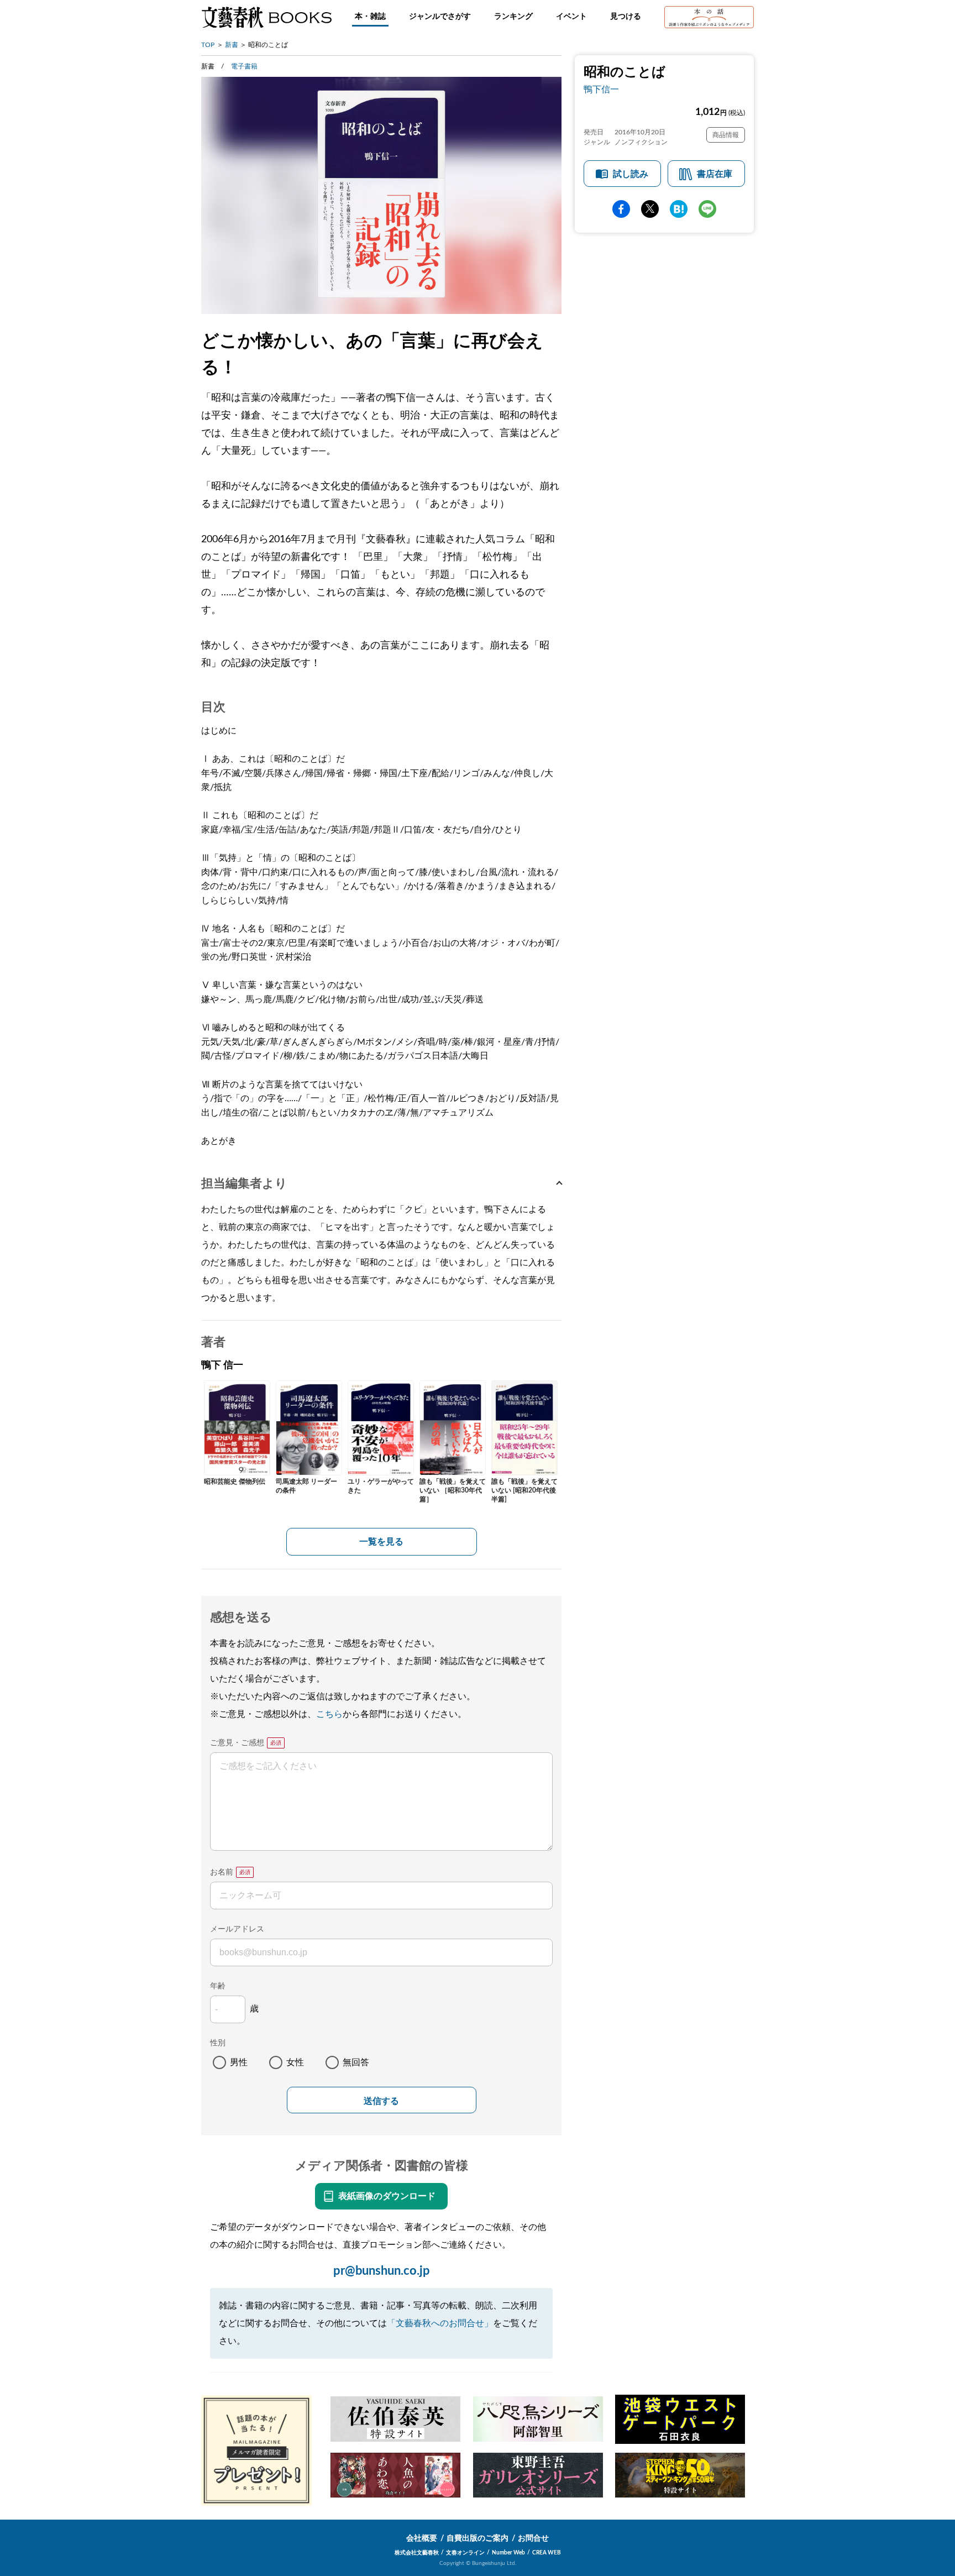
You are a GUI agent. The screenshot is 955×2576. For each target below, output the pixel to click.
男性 (239, 2062)
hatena (679, 209)
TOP (208, 45)
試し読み (631, 174)
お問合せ (533, 2538)
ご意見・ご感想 (237, 1743)
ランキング (513, 17)
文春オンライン (465, 2553)
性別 (218, 2043)
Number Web (508, 2553)
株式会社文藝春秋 (417, 2553)
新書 (232, 45)
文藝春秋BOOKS (266, 17)
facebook (621, 209)
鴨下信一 (601, 90)
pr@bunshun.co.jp (382, 2271)
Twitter (650, 209)
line (707, 209)
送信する (381, 2101)
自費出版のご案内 (478, 2538)
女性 (295, 2062)
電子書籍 (244, 66)
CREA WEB (547, 2553)
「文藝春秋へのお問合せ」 (440, 2323)
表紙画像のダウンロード (387, 2196)
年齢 (218, 1986)
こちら (329, 1714)
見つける (626, 17)
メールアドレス (237, 1929)
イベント (571, 17)
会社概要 (422, 2538)
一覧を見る (381, 1542)
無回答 (356, 2062)
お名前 (222, 1872)
